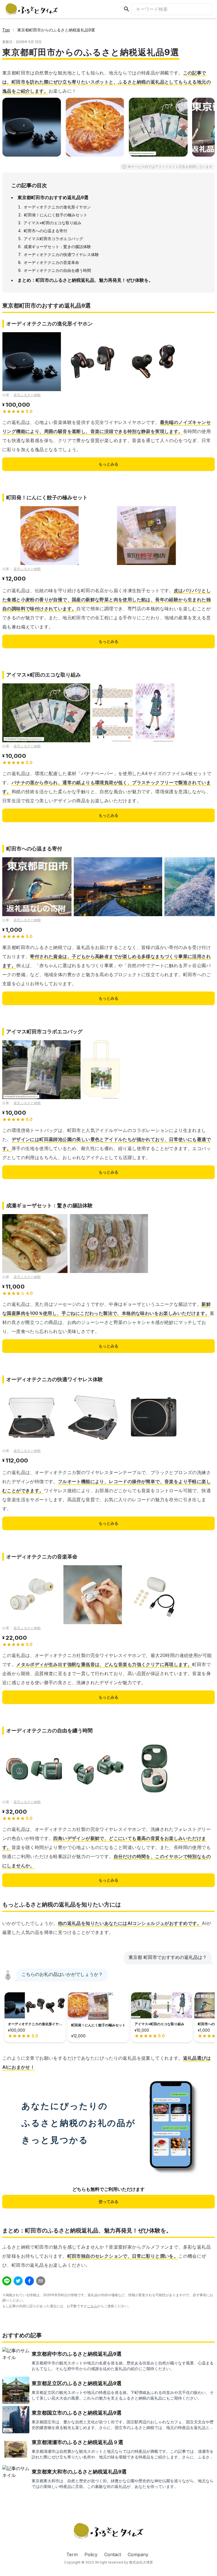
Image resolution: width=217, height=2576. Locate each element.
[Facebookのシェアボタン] (29, 2281)
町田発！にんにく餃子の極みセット (56, 215)
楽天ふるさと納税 (27, 395)
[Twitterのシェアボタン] (18, 2281)
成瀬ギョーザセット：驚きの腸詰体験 (57, 247)
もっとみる (108, 464)
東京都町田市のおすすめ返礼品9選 (53, 197)
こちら (92, 2306)
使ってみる (108, 2201)
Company (138, 2554)
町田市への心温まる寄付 (45, 231)
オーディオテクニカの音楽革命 (51, 262)
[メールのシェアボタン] (41, 2281)
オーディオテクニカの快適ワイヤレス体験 (61, 254)
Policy (91, 2554)
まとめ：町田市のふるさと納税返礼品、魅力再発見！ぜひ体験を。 (85, 280)
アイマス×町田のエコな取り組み (52, 223)
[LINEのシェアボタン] (7, 2281)
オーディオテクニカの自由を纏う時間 (57, 270)
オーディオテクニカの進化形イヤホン (57, 207)
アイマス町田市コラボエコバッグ (53, 239)
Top (6, 30)
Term (72, 2554)
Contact (113, 2554)
